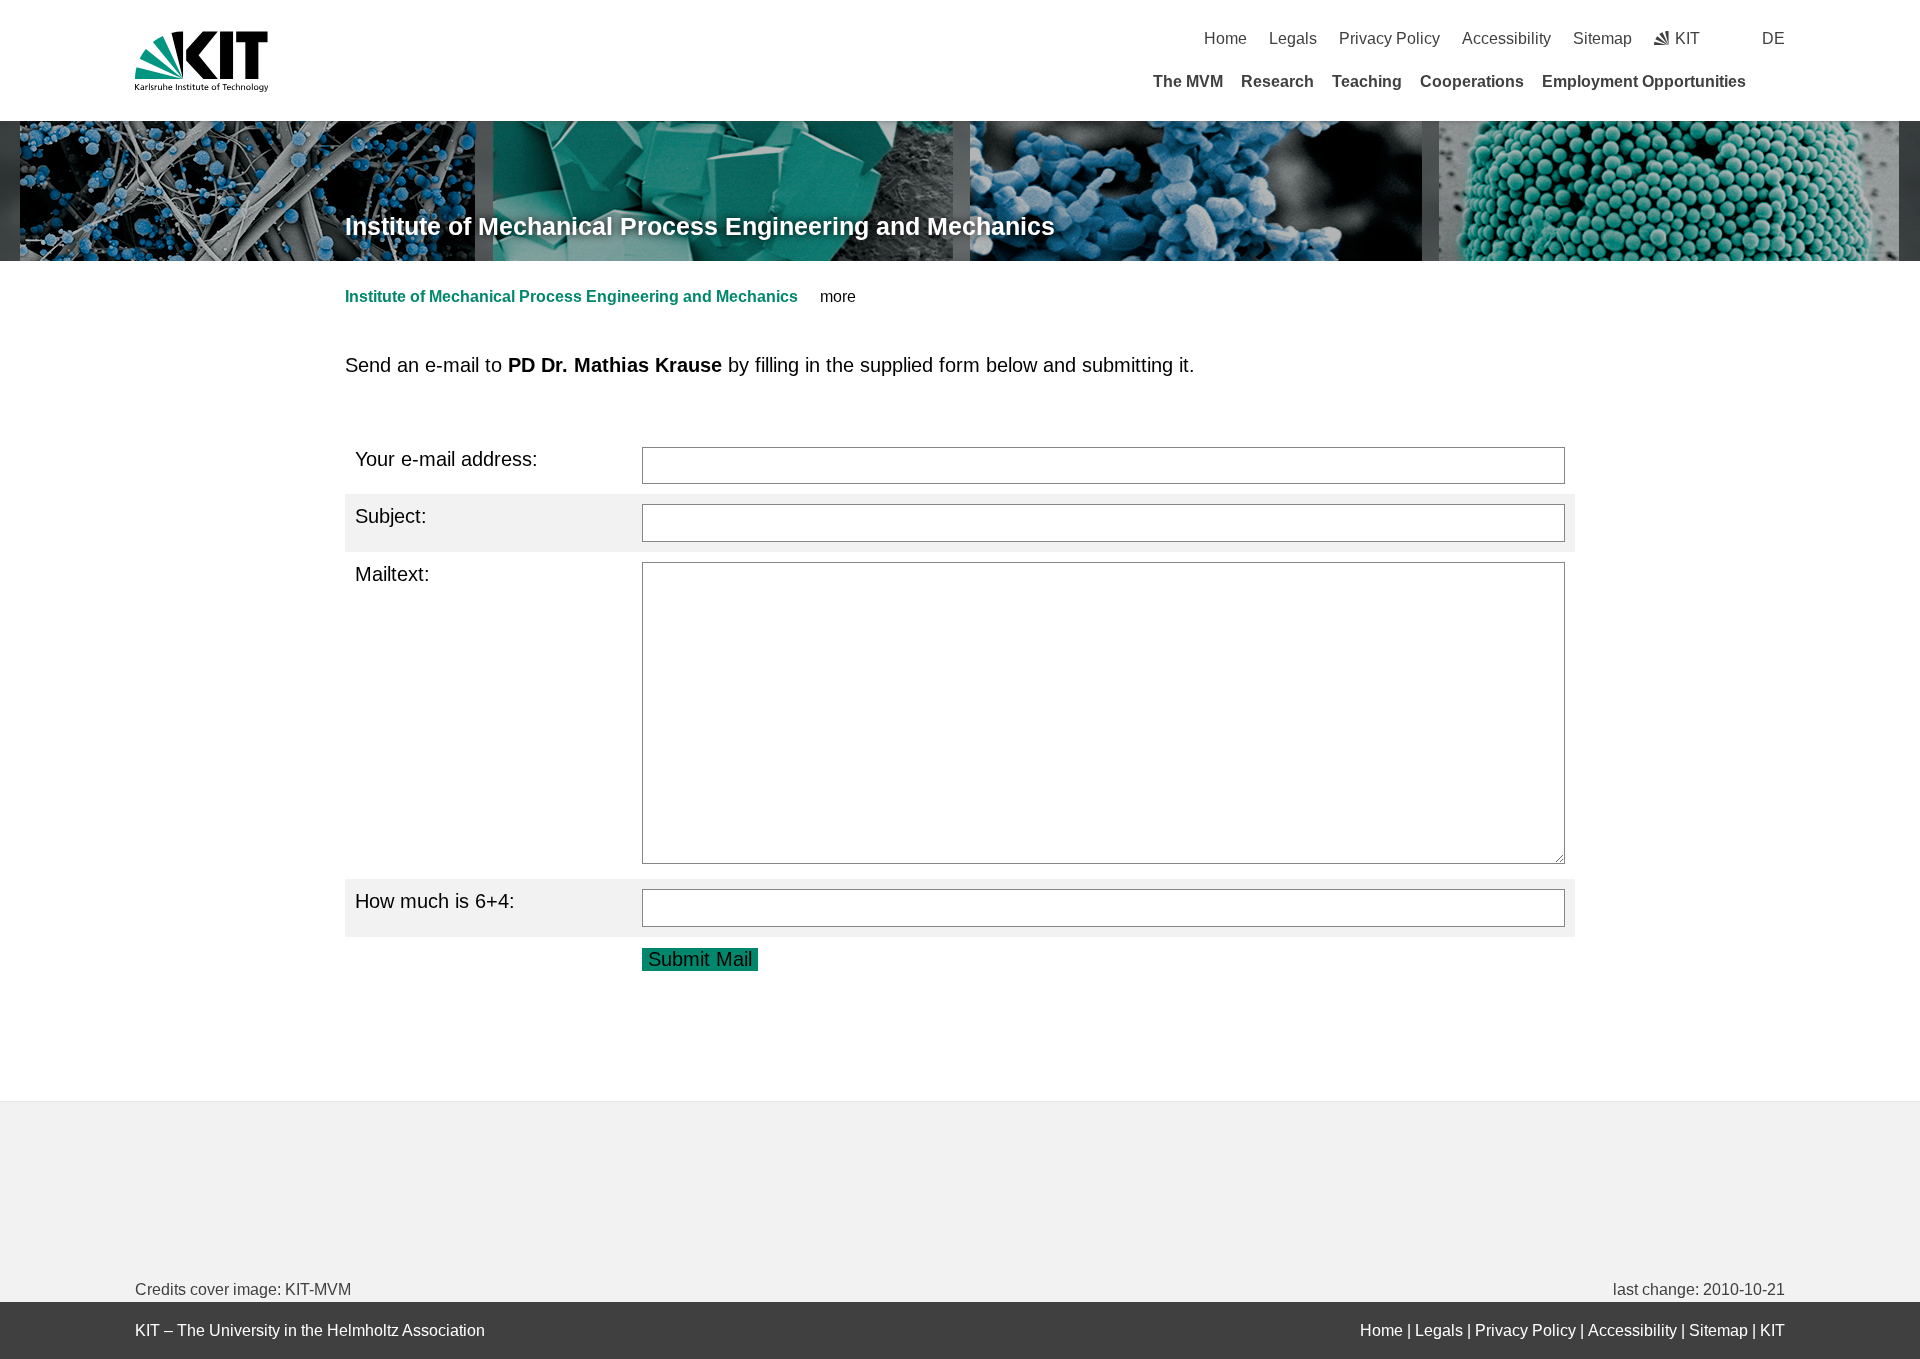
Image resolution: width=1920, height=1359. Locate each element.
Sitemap (1602, 38)
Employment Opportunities (1644, 81)
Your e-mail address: (446, 459)
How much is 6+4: (435, 901)
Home (1225, 38)
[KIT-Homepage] (201, 61)
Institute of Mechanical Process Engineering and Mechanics (700, 226)
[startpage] (1778, 81)
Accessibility (1506, 38)
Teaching (1367, 81)
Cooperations (1472, 81)
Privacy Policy (1389, 38)
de (1773, 38)
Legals (1293, 38)
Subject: (391, 516)
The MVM (1188, 81)
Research (1277, 81)
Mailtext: (392, 574)
